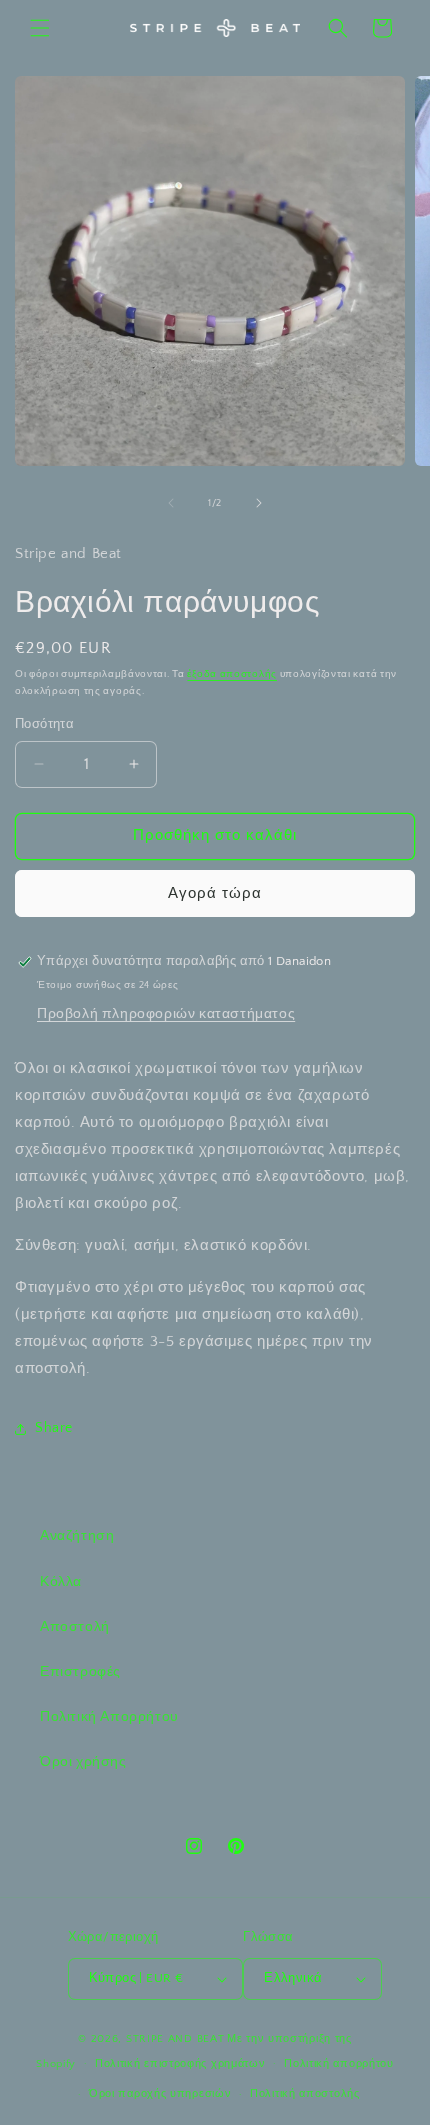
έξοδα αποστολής (232, 674)
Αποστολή (75, 1627)
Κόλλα (61, 1582)
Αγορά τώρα (215, 893)
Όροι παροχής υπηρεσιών (160, 2094)
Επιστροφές (80, 1672)
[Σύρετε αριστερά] (171, 503)
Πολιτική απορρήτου (339, 2064)
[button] (40, 28)
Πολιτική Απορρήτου (109, 1717)
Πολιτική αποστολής (305, 2094)
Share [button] (54, 1428)
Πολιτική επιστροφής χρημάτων (180, 2064)
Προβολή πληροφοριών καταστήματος (166, 1014)
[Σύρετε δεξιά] (259, 503)
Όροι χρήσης (83, 1762)
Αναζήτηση (77, 1536)
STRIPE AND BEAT (175, 2039)
